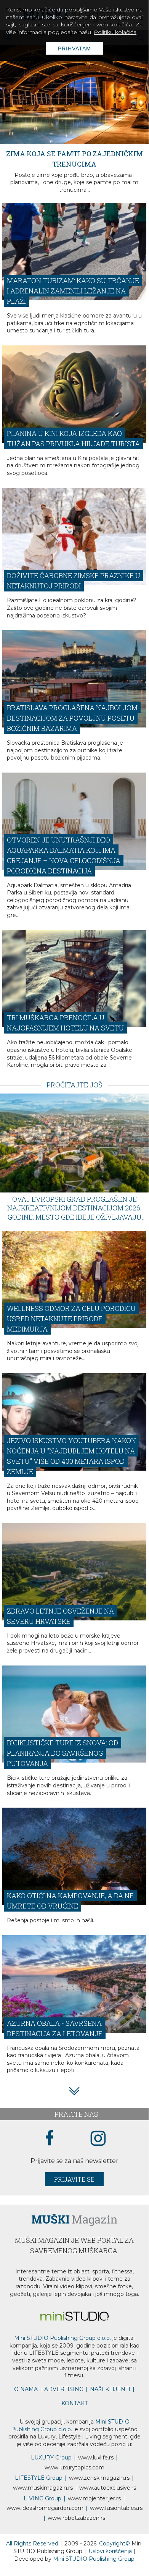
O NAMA (26, 2407)
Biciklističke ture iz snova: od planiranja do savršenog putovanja (62, 1771)
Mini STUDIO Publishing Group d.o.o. (62, 2356)
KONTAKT (74, 2421)
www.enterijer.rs (94, 2516)
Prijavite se (74, 2197)
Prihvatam (74, 49)
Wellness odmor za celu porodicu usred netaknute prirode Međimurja (71, 1337)
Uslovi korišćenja (111, 2569)
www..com (74, 2485)
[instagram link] (98, 2157)
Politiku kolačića (115, 32)
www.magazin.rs (99, 2496)
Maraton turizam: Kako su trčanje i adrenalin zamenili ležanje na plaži (73, 309)
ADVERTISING (64, 2407)
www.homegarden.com (45, 2526)
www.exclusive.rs (108, 2506)
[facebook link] (50, 2156)
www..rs (96, 2476)
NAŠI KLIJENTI (110, 2407)
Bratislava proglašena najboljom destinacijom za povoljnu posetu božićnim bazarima (72, 736)
